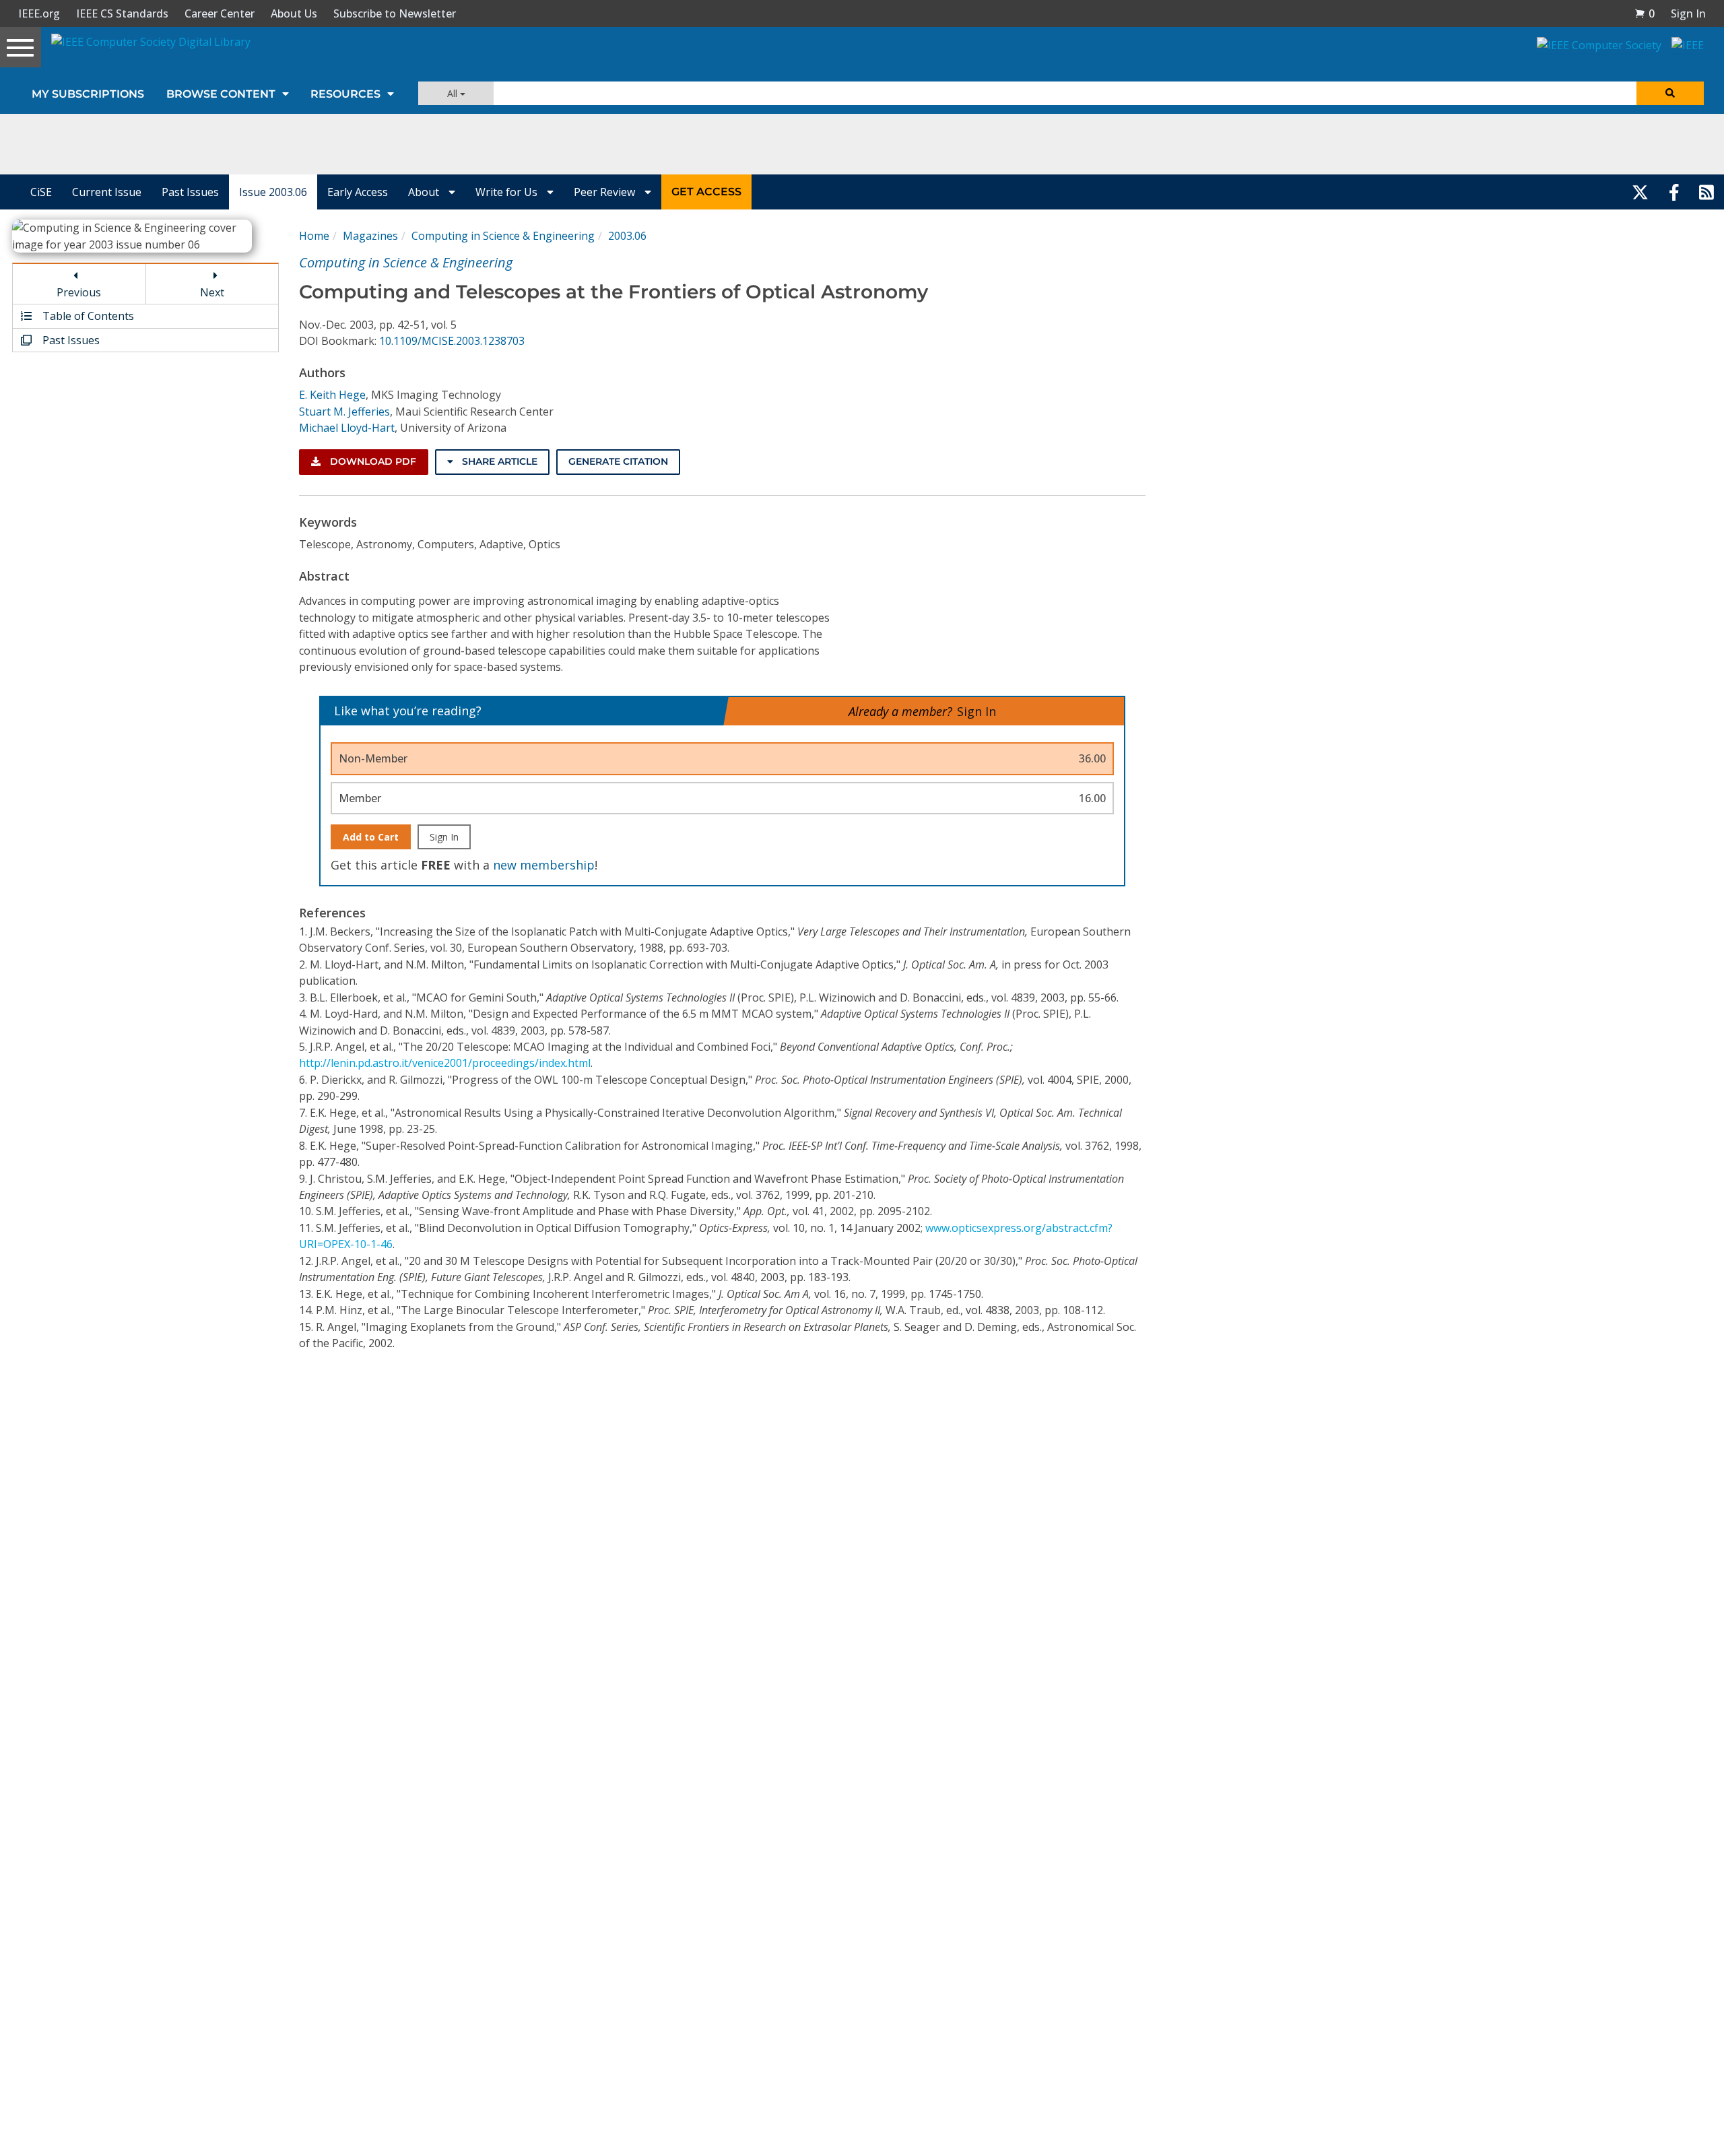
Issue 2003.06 (273, 192)
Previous (79, 292)
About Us (294, 13)
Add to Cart (371, 837)
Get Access (706, 192)
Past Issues (190, 192)
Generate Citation (618, 461)
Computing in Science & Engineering (503, 236)
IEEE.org (39, 13)
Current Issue (107, 192)
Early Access (358, 192)
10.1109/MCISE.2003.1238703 (452, 341)
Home (314, 236)
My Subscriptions (88, 94)
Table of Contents (87, 316)
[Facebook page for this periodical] (1674, 192)
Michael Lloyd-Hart (347, 428)
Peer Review (606, 192)
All (454, 93)
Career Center (220, 13)
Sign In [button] (1688, 13)
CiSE (41, 192)
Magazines (370, 236)
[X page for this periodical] (1640, 192)
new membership (544, 865)
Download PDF (372, 461)
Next (212, 292)
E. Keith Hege (332, 395)
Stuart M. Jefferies (344, 412)
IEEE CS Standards (122, 13)
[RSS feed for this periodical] (1706, 192)
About (425, 192)
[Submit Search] (1670, 93)
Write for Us (508, 192)
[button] (1645, 13)
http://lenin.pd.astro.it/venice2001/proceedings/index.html (445, 1063)
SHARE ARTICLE (498, 461)
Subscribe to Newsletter (395, 13)
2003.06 (627, 236)
